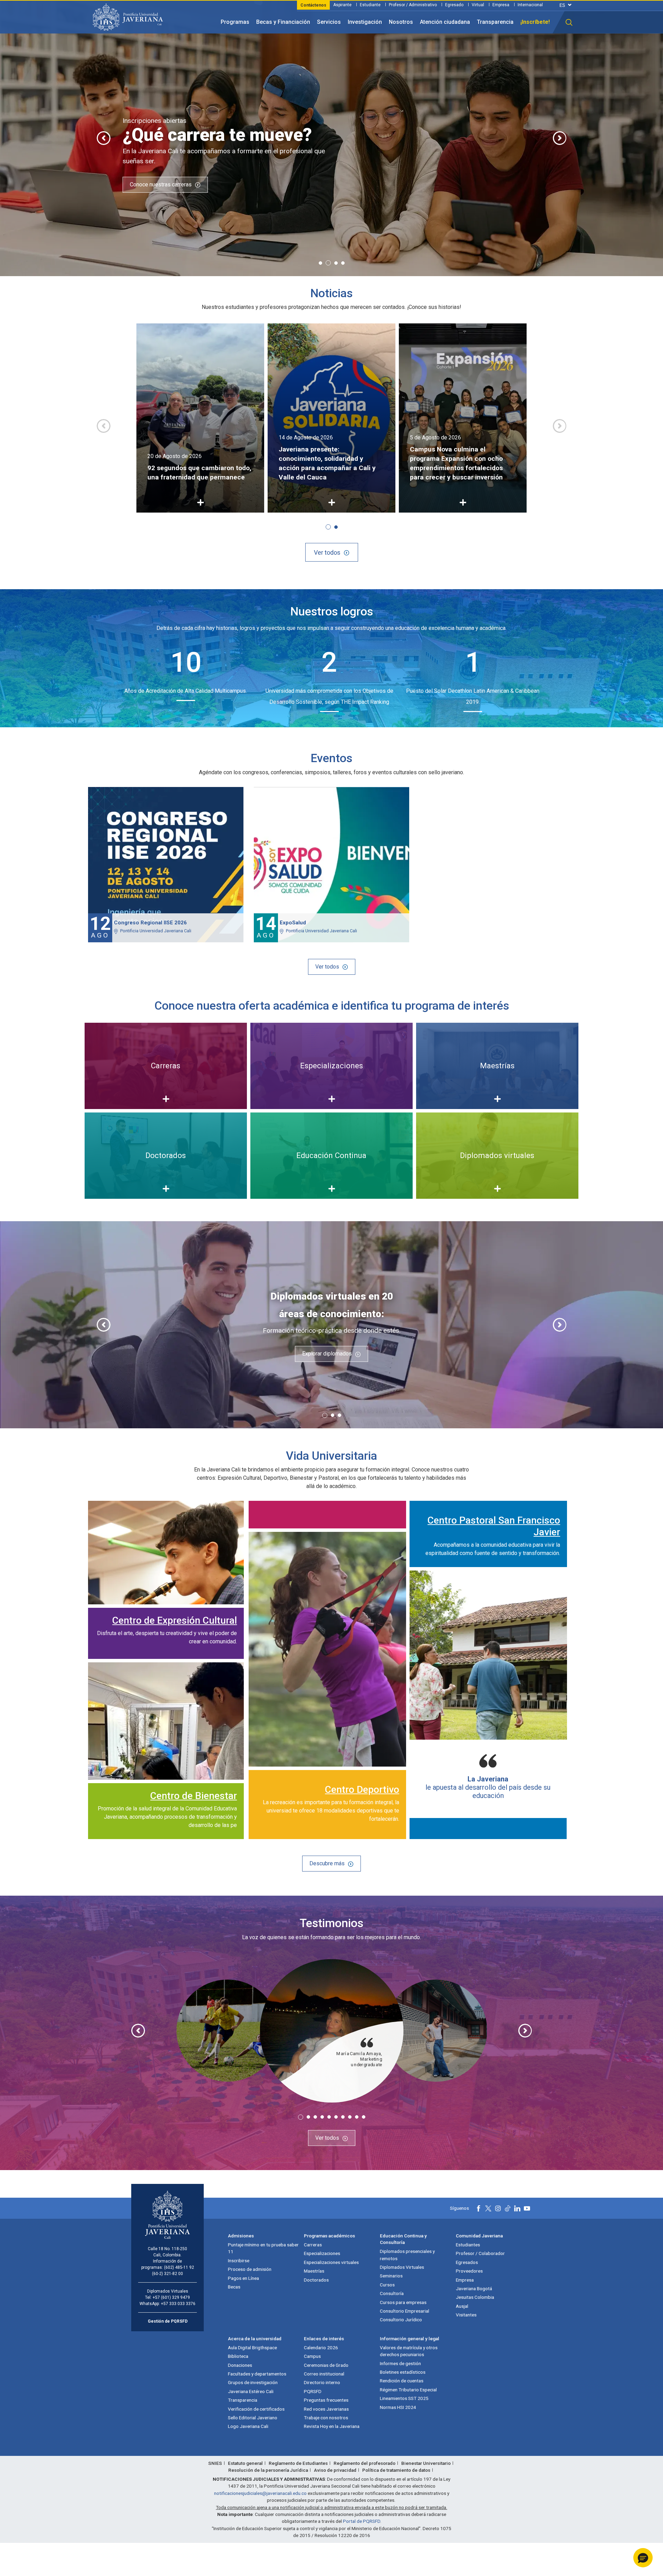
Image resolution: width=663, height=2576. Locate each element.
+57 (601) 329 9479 (171, 2297)
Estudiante (370, 5)
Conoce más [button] (509, 187)
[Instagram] (498, 2208)
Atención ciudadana (445, 22)
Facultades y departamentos (257, 2374)
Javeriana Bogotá (474, 2288)
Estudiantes (468, 2245)
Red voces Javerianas (326, 2409)
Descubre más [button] (327, 1863)
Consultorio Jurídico (401, 2320)
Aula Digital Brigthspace (252, 2347)
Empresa (501, 5)
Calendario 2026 (321, 2347)
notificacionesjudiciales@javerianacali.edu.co (260, 2493)
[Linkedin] (517, 2208)
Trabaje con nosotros (326, 2418)
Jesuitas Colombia (475, 2297)
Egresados (467, 2262)
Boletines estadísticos (403, 2372)
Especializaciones (322, 2253)
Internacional (530, 5)
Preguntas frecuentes (326, 2400)
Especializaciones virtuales (331, 2262)
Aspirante (342, 5)
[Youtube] (527, 2208)
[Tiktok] (508, 2208)
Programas (235, 22)
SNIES (215, 2463)
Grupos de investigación (253, 2382)
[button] (569, 22)
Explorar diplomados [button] (327, 1354)
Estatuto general (245, 2463)
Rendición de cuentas (402, 2381)
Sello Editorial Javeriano (253, 2418)
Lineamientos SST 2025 (404, 2398)
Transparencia (495, 22)
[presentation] (104, 138)
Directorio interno (322, 2382)
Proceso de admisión (250, 2269)
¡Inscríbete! (535, 22)
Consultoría (392, 2293)
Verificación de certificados (256, 2409)
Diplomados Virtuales (402, 2267)
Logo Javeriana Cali (248, 2426)
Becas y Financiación (283, 22)
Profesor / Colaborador (480, 2253)
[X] (488, 2208)
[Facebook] (479, 2208)
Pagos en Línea (243, 2278)
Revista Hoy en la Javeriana (332, 2426)
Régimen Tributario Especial (408, 2390)
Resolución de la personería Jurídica (268, 2470)
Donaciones (240, 2365)
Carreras (313, 2245)
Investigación (365, 22)
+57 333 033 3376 (178, 2304)
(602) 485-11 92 (179, 2267)
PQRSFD (313, 2391)
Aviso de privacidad (335, 2470)
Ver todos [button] (327, 552)
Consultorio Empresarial (405, 2311)
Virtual (478, 5)
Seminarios (391, 2276)
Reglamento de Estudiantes (298, 2463)
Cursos (387, 2285)
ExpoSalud (293, 923)
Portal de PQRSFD (362, 2521)
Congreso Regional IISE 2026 (150, 923)
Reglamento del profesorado (364, 2463)
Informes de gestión (400, 2363)
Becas (234, 2287)
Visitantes (466, 2315)
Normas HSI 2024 (398, 2407)
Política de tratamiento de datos (396, 2470)
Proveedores (469, 2271)
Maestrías (314, 2271)
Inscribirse (239, 2261)
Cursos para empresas (403, 2302)
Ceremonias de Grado (326, 2365)
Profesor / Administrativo (413, 5)
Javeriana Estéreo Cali (251, 2391)
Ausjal (462, 2306)
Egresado (454, 5)
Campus (312, 2356)
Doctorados (316, 2280)
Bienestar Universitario (426, 2463)
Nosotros (401, 22)
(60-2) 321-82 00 (167, 2274)
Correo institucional (324, 2374)
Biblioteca (238, 2356)
